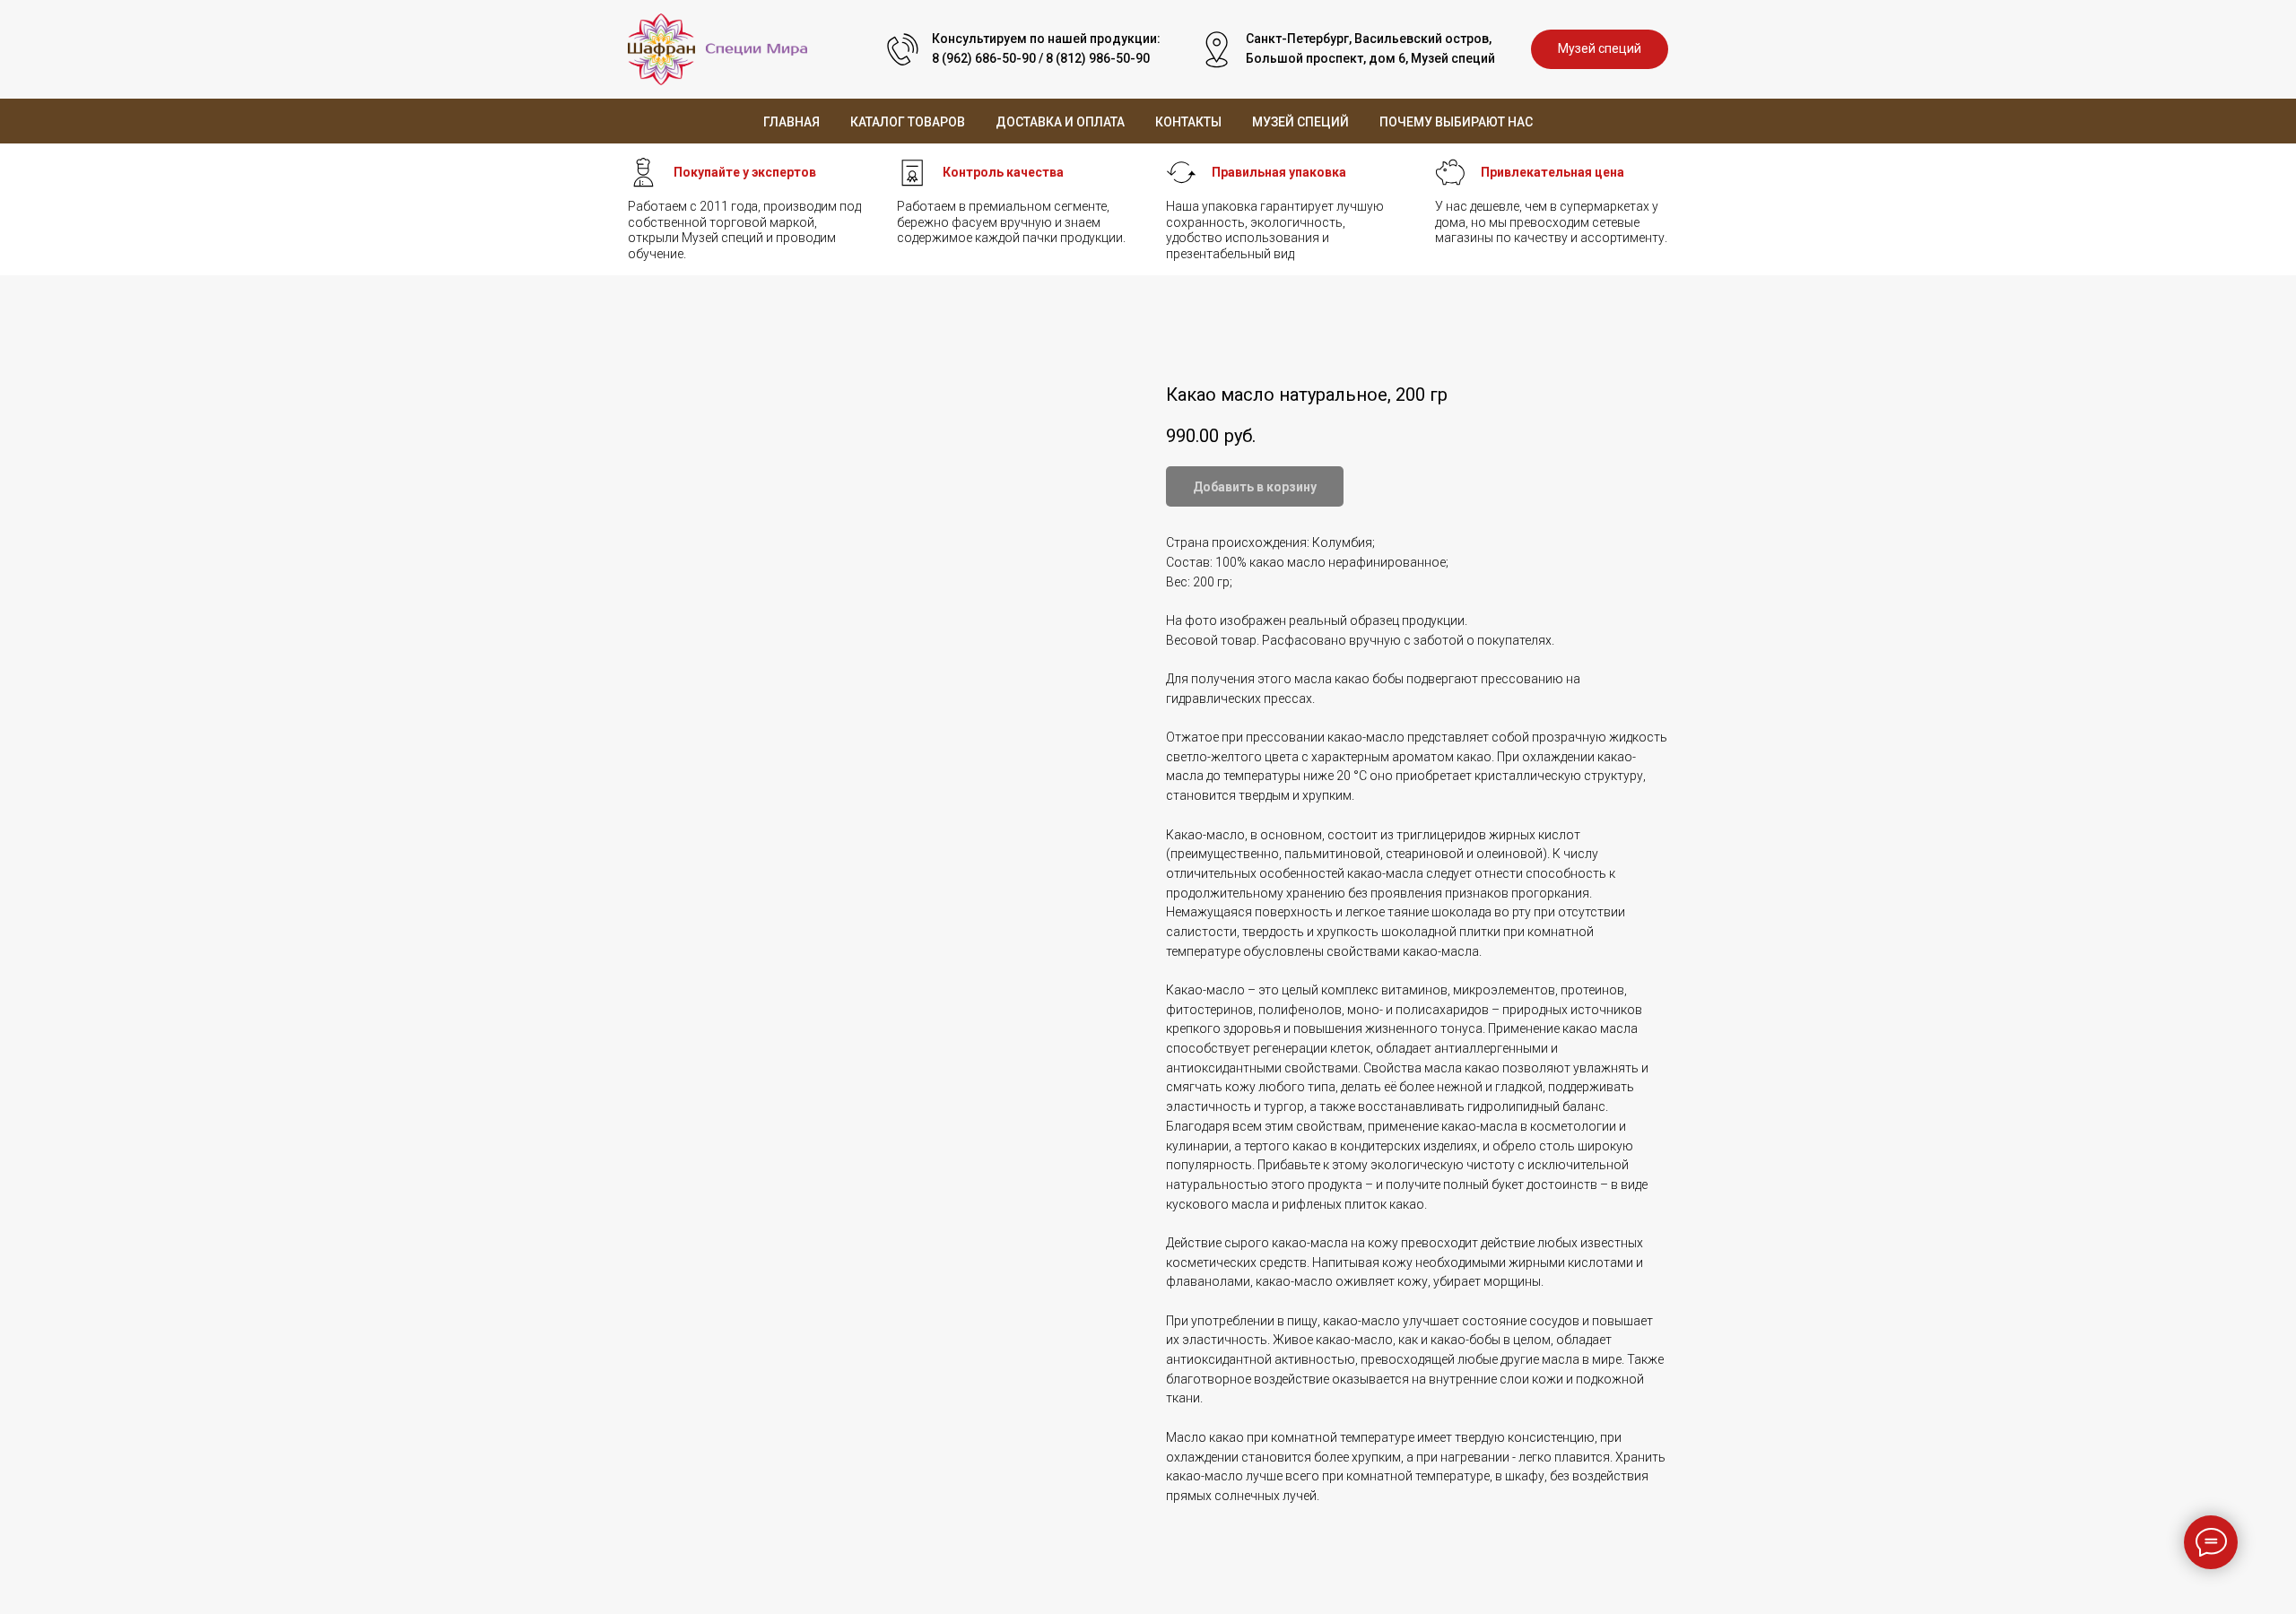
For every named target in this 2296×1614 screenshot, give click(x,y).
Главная (791, 122)
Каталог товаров (908, 122)
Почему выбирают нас (1456, 122)
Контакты (1188, 122)
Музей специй (1300, 122)
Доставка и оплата (1060, 122)
